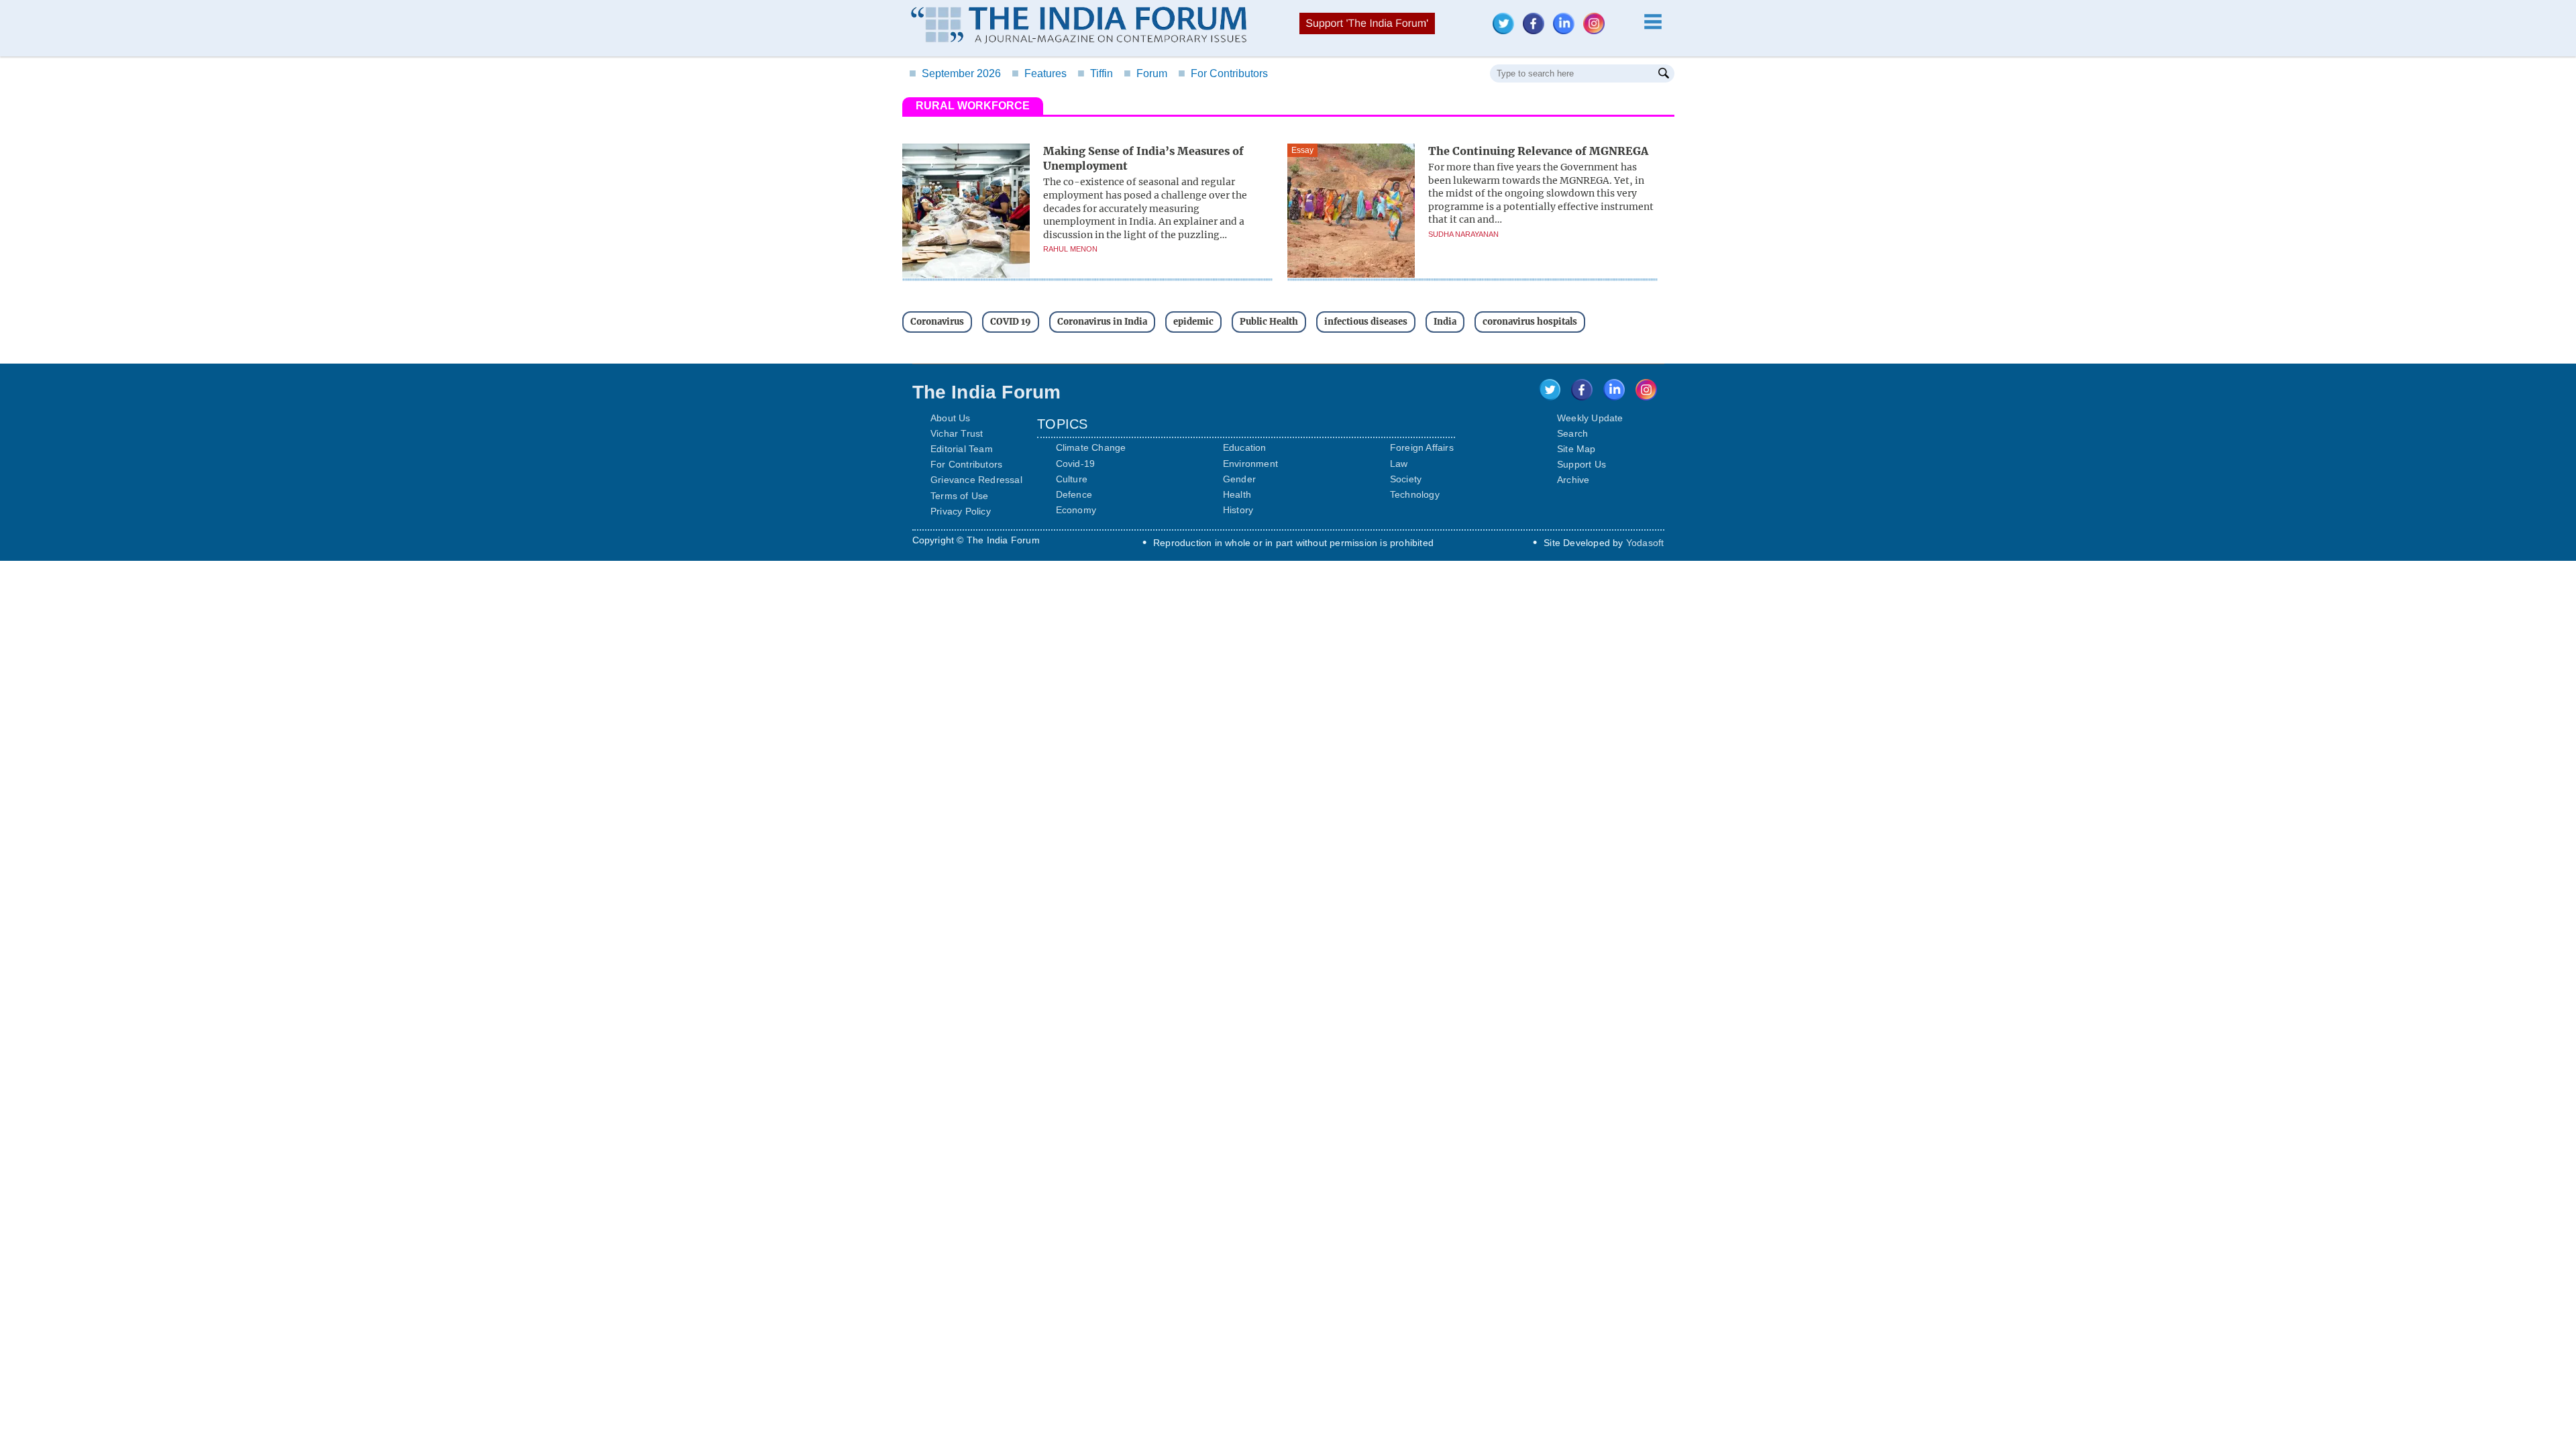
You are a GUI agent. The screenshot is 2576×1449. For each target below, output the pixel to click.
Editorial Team (962, 449)
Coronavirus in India (1102, 322)
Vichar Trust (957, 433)
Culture (1072, 479)
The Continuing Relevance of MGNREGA (1538, 151)
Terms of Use (959, 496)
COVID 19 (1011, 322)
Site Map (1576, 449)
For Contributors (1223, 73)
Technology (1415, 494)
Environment (1250, 464)
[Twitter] (1507, 31)
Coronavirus (937, 322)
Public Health (1269, 322)
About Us (951, 418)
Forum (1145, 73)
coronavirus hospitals (1530, 322)
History (1238, 510)
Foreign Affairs (1422, 447)
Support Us (1581, 464)
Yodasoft (1645, 543)
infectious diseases (1366, 322)
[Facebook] (1537, 31)
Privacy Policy (961, 511)
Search (1572, 433)
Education (1245, 447)
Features (1039, 73)
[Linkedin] (1567, 31)
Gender (1239, 479)
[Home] (1079, 27)
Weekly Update (1590, 418)
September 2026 (955, 73)
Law (1399, 464)
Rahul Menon (1070, 249)
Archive (1573, 480)
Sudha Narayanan (1463, 234)
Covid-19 (1076, 464)
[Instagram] (1597, 31)
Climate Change (1091, 447)
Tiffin (1095, 73)
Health (1237, 494)
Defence (1074, 494)
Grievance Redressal (976, 480)
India (1445, 322)
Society (1406, 479)
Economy (1076, 510)
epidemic (1193, 322)
